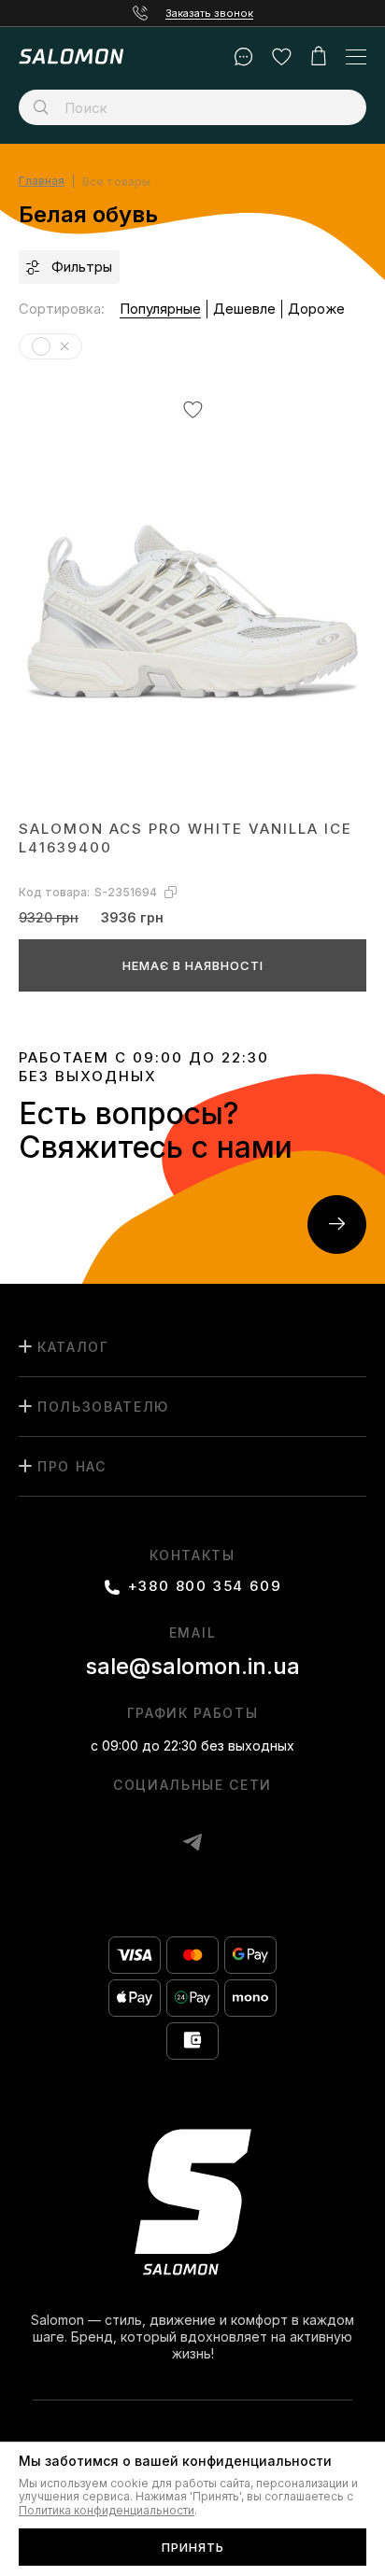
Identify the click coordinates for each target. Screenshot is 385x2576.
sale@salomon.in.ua (192, 1666)
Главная (42, 182)
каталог (73, 1347)
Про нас (72, 1466)
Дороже (316, 309)
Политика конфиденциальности (107, 2511)
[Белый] (64, 347)
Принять (193, 2547)
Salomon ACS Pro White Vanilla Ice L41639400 (185, 838)
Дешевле (244, 309)
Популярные (160, 309)
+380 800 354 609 (205, 1586)
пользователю (103, 1407)
